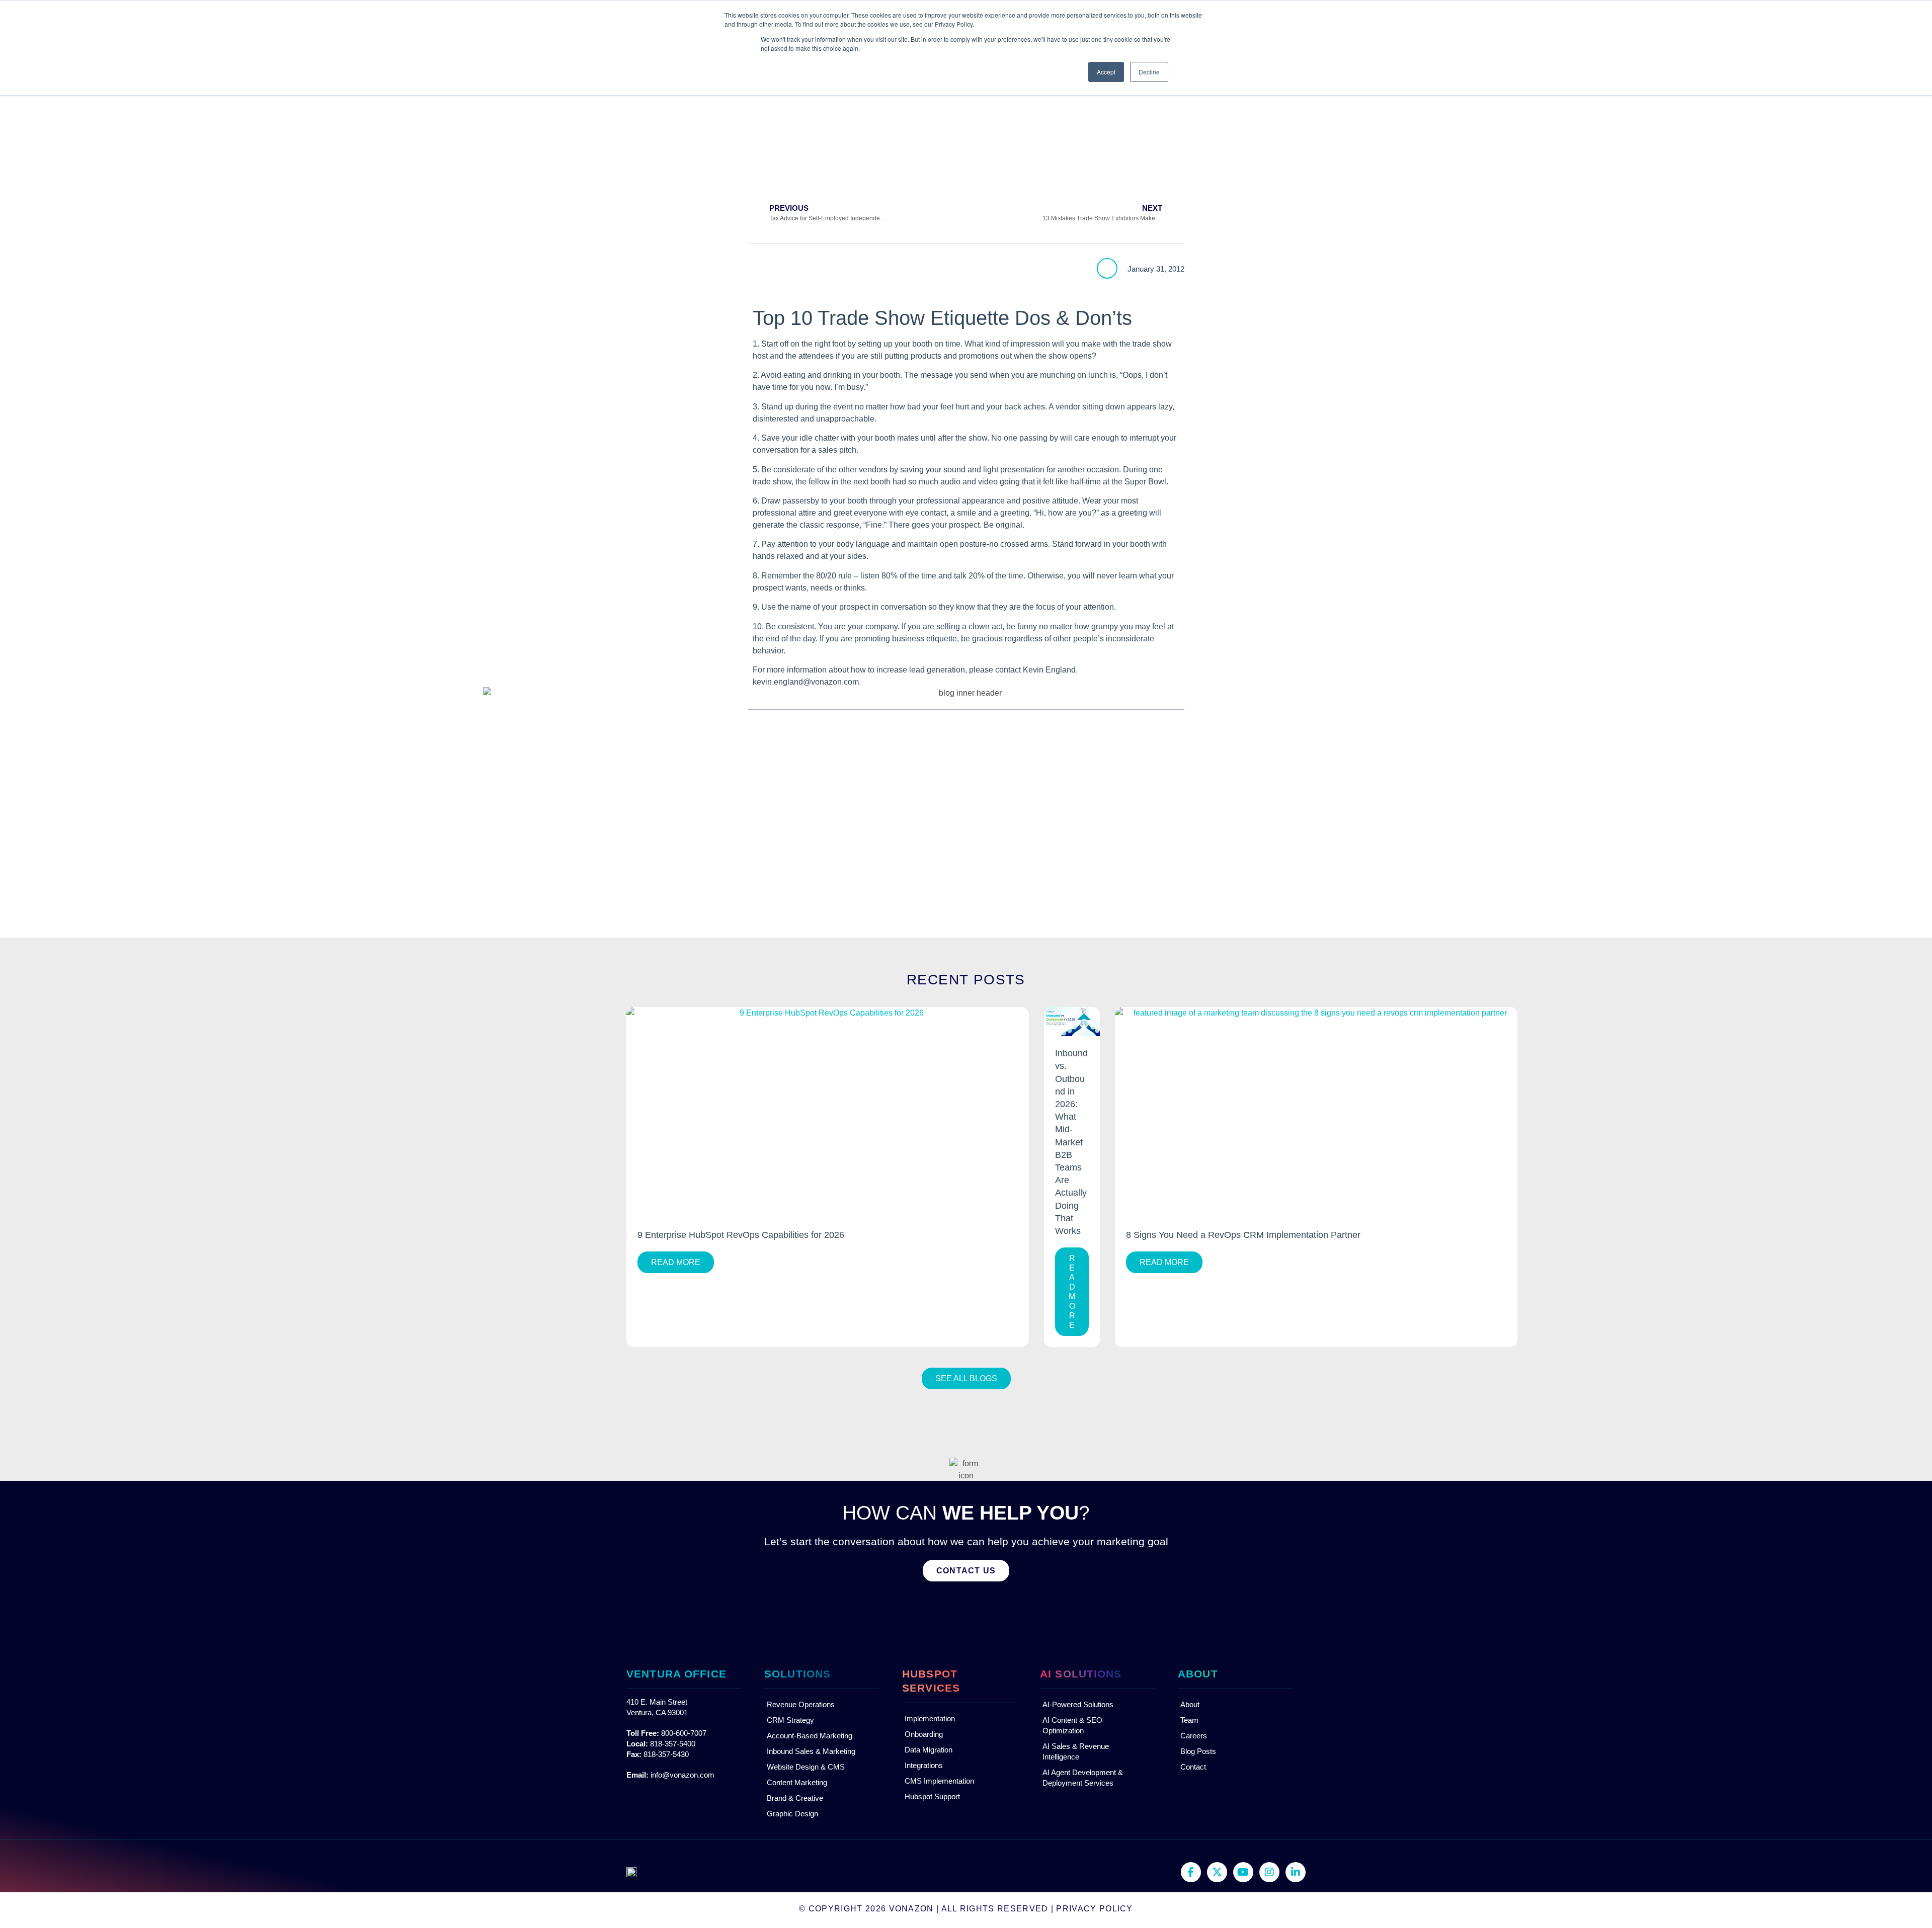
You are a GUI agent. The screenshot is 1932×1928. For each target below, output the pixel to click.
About (1190, 1704)
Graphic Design (792, 1814)
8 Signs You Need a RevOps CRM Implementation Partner (1243, 1235)
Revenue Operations (801, 1704)
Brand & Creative (795, 1798)
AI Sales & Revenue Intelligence (1076, 1751)
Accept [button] (1106, 72)
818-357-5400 (673, 1744)
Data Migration (929, 1750)
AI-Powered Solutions (1078, 1704)
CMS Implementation (939, 1781)
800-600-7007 (684, 1733)
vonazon (911, 1909)
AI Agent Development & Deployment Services (1083, 1778)
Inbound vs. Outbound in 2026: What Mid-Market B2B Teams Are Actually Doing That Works (1071, 1142)
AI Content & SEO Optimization (1072, 1725)
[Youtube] (1243, 1872)
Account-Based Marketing (810, 1736)
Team (1189, 1720)
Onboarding (924, 1734)
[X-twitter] (1217, 1872)
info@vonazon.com (682, 1775)
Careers (1194, 1736)
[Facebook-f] (1191, 1872)
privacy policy (1094, 1909)
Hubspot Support (932, 1796)
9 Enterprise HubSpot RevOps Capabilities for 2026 (741, 1235)
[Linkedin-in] (1296, 1872)
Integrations (924, 1765)
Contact (1193, 1767)
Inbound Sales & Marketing (811, 1751)
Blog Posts (1198, 1751)
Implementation (930, 1719)
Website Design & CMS (806, 1767)
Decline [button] (1149, 72)
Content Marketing (797, 1782)
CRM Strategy (790, 1720)
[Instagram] (1269, 1872)
